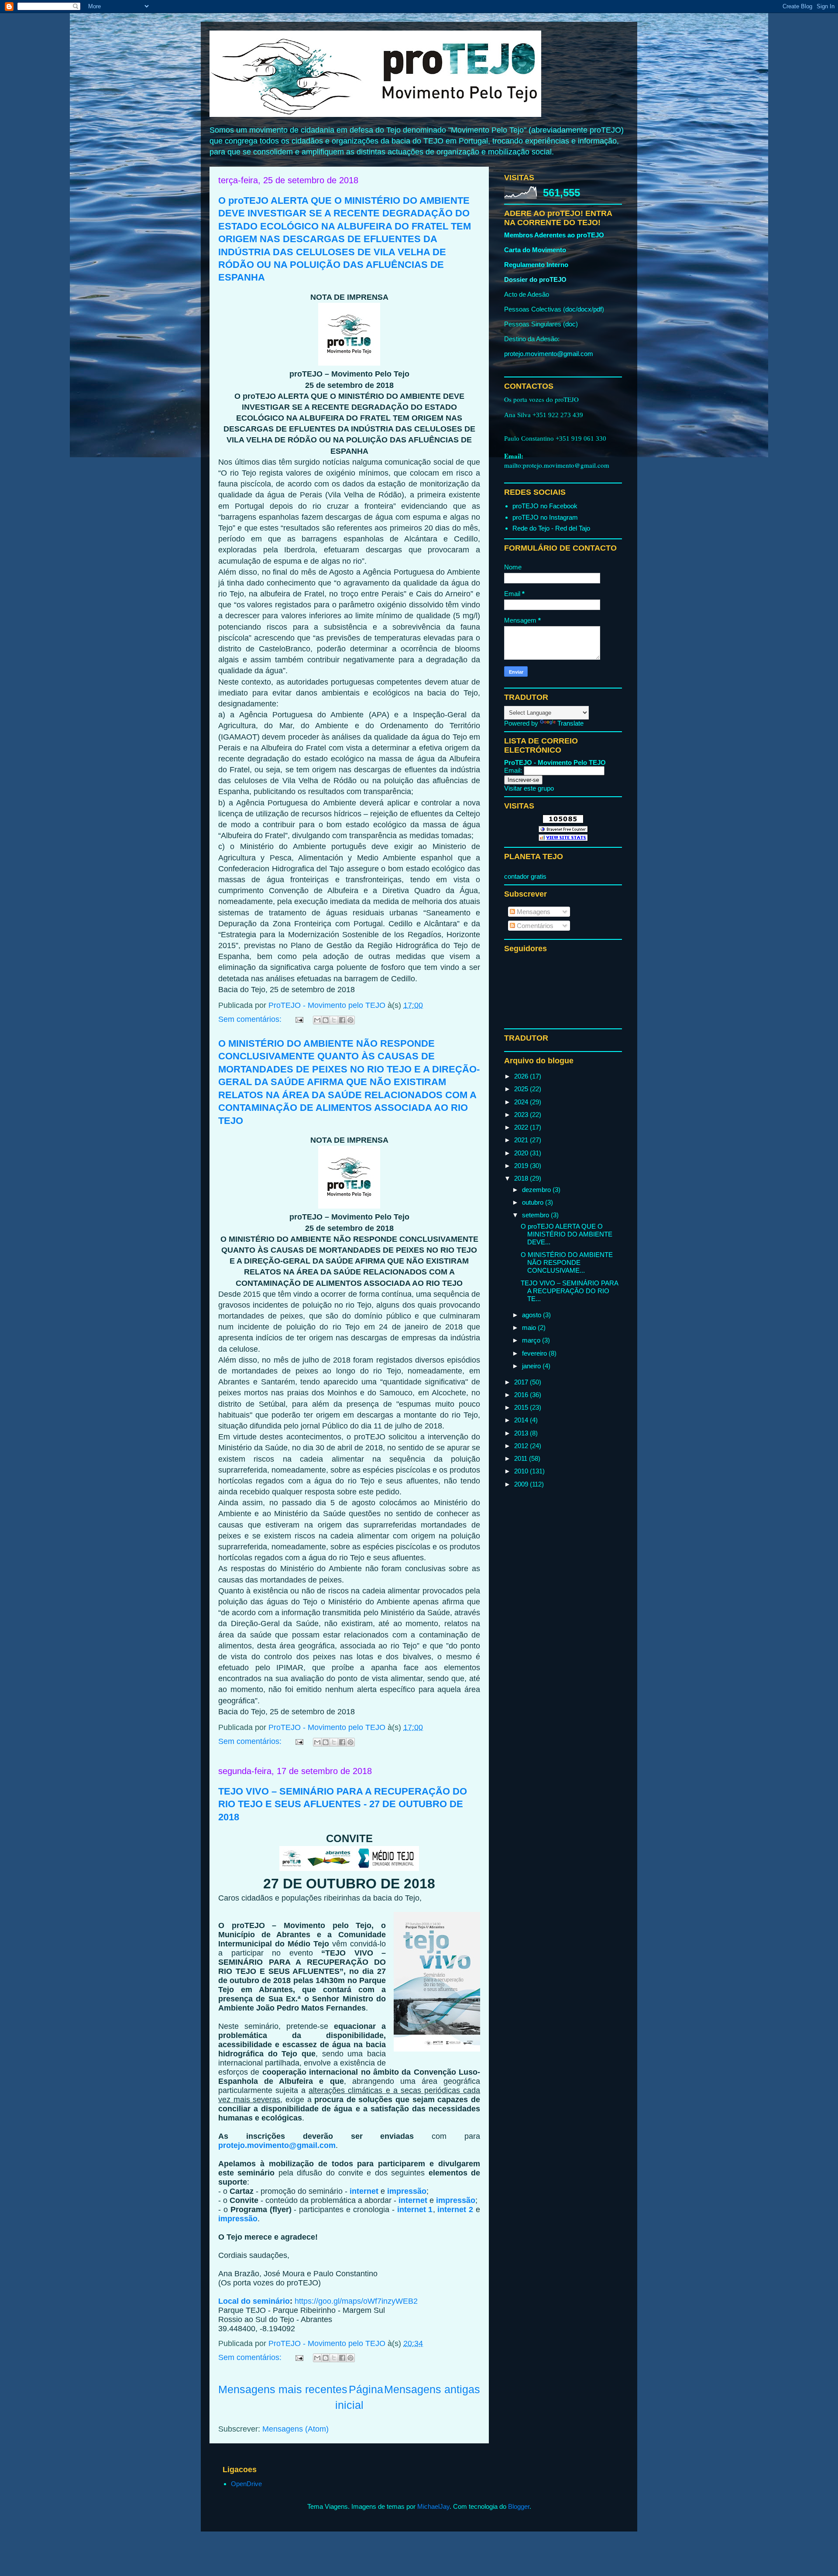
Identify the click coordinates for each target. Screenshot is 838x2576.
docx (584, 309)
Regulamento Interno (536, 265)
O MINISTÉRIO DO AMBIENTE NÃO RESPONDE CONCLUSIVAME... (567, 1262)
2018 (522, 1178)
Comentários (534, 926)
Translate (570, 723)
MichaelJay (433, 2506)
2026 (522, 1076)
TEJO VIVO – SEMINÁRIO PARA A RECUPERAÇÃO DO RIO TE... (569, 1291)
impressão (407, 2191)
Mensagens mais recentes (283, 2389)
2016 (522, 1395)
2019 (522, 1166)
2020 (522, 1153)
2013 (522, 1433)
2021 (522, 1140)
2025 (522, 1089)
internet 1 (415, 2209)
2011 (522, 1458)
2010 (522, 1471)
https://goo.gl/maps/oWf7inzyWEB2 (356, 2301)
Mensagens (533, 912)
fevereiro (535, 1353)
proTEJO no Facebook (545, 506)
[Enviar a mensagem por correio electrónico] (299, 1019)
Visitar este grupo (529, 788)
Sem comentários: (251, 1019)
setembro (536, 1215)
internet (364, 2191)
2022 (522, 1127)
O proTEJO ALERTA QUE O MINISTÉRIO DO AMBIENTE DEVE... (567, 1234)
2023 (522, 1115)
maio (530, 1327)
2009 (522, 1484)
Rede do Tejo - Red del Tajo (551, 528)
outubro (534, 1202)
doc (570, 309)
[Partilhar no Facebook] (342, 1020)
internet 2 (455, 2209)
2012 (522, 1446)
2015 (522, 1407)
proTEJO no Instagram (545, 517)
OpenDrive (246, 2484)
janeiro (532, 1366)
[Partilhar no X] (334, 1020)
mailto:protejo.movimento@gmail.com (557, 465)
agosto (532, 1315)
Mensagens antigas (432, 2389)
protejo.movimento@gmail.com (277, 2145)
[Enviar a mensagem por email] (317, 1020)
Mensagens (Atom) (295, 2429)
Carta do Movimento (535, 250)
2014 (522, 1420)
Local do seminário (254, 2301)
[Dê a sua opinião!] (326, 1020)
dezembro (537, 1190)
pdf (598, 309)
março (532, 1340)
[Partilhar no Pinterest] (350, 1020)
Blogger (519, 2506)
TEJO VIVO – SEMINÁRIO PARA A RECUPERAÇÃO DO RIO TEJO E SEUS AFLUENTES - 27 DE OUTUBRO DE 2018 (343, 1804)
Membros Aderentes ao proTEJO (554, 235)
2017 (522, 1382)
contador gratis (525, 876)
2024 (522, 1102)
